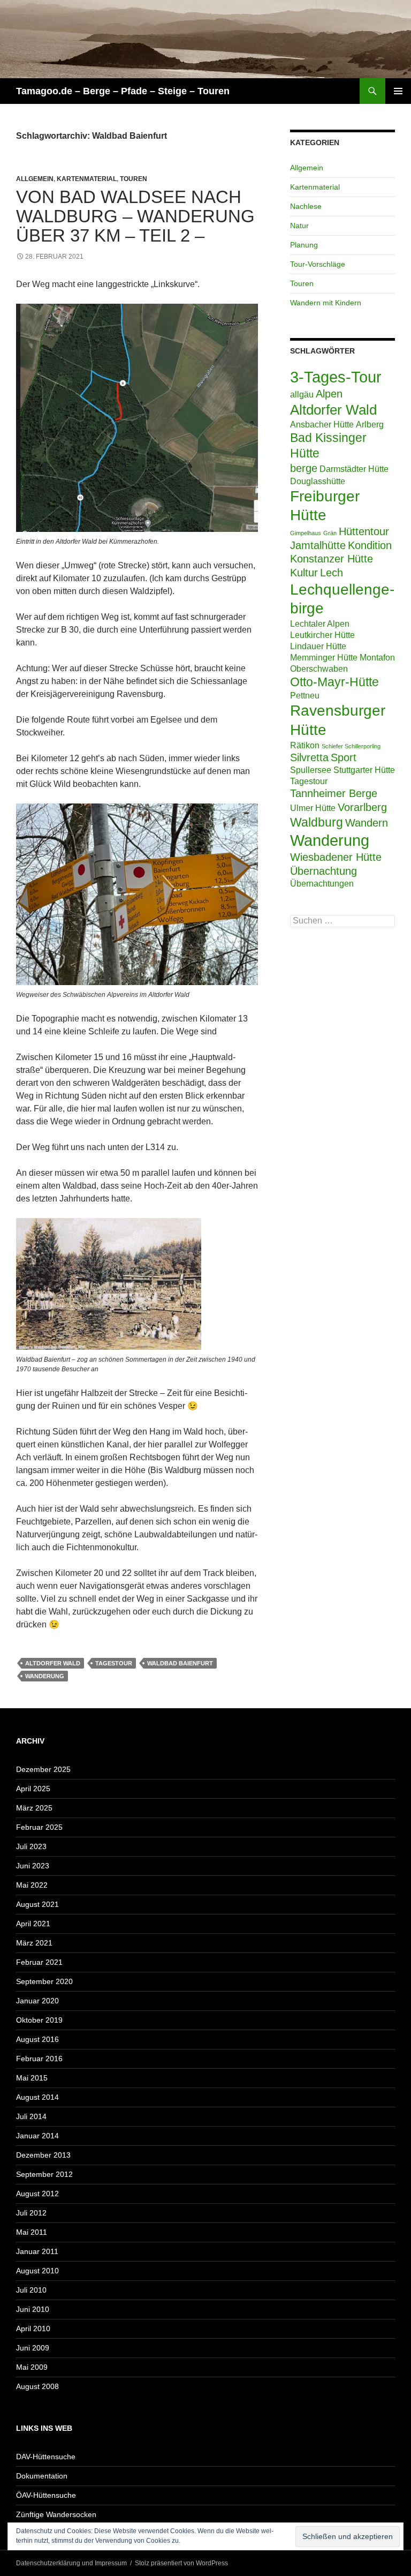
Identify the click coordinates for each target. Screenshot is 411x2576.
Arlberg (370, 424)
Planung (304, 245)
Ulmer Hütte (313, 808)
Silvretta (309, 757)
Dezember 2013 (43, 2155)
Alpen (329, 394)
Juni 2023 (33, 1866)
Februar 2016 (39, 2059)
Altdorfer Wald (53, 1663)
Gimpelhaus (306, 533)
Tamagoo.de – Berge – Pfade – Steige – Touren (123, 91)
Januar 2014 (37, 2136)
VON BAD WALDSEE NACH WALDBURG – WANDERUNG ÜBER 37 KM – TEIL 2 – (135, 216)
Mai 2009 (32, 2367)
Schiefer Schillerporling (351, 746)
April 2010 (33, 2329)
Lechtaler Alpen (320, 624)
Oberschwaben (319, 669)
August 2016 (37, 2039)
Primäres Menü (398, 91)
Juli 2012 (31, 2213)
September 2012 (44, 2174)
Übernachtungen (322, 883)
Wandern (367, 823)
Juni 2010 (33, 2309)
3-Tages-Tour (336, 377)
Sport (344, 757)
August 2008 (37, 2386)
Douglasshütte (318, 481)
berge (304, 468)
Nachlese (306, 206)
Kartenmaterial (87, 179)
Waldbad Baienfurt (180, 1663)
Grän (330, 533)
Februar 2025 (39, 1827)
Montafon (377, 657)
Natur (299, 226)
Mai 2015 (32, 2078)
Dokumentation (42, 2476)
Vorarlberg (362, 807)
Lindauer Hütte (318, 646)
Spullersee (311, 770)
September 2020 (44, 1981)
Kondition (370, 545)
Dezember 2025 (43, 1769)
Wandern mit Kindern (326, 303)
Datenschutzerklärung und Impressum (71, 2563)
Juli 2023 (31, 1846)
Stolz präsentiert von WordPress (181, 2563)
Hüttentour (364, 531)
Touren (134, 179)
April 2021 (33, 1924)
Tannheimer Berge (334, 793)
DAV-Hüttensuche (46, 2457)
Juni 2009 (33, 2348)
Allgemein (35, 179)
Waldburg (317, 822)
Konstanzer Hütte (332, 559)
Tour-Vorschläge (318, 264)
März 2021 (34, 1943)
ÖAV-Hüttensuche (46, 2495)
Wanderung (45, 1676)
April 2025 (33, 1789)
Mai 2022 (32, 1885)
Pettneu (305, 695)
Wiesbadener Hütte (336, 857)
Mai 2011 (32, 2232)
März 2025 (34, 1808)
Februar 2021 (39, 1962)
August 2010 (37, 2271)
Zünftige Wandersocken (56, 2514)
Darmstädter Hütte (354, 469)
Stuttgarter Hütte (364, 770)
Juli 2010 (31, 2290)
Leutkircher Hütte (322, 635)
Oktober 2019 (39, 2020)
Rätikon (305, 745)
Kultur (304, 573)
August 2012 (37, 2194)
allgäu (302, 394)
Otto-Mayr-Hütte (334, 682)
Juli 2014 (31, 2116)
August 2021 (37, 1904)
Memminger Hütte (324, 657)
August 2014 (37, 2097)
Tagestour (114, 1663)
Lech (332, 573)
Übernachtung (324, 871)
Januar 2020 (37, 2001)
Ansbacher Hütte (322, 424)
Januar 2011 (37, 2251)
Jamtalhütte (318, 545)
